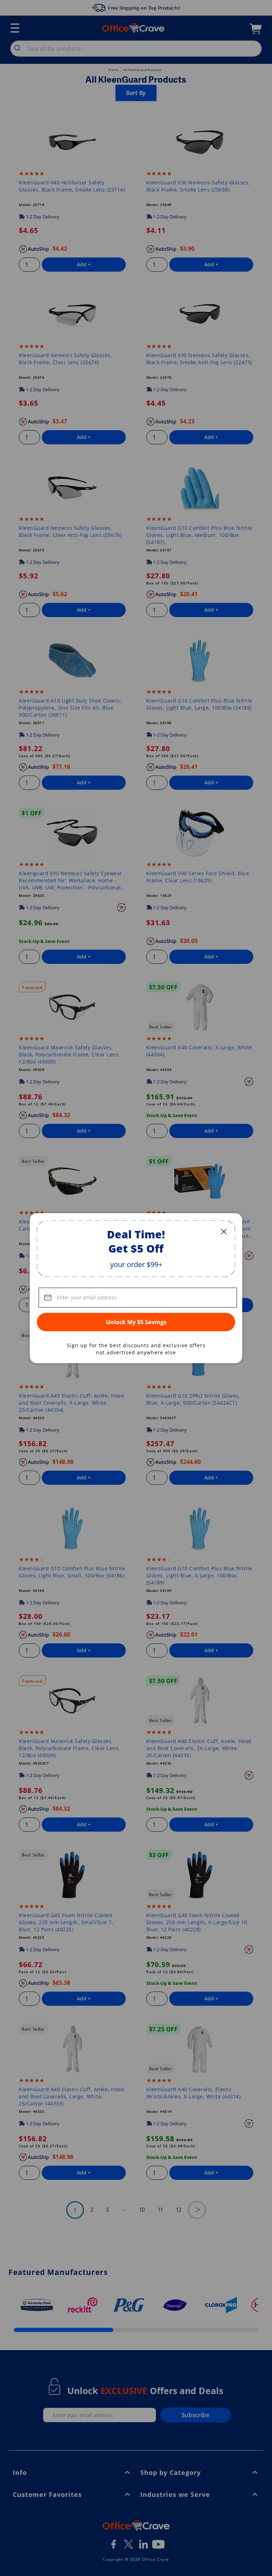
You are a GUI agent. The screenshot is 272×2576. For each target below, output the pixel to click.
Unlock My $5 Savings (136, 1322)
